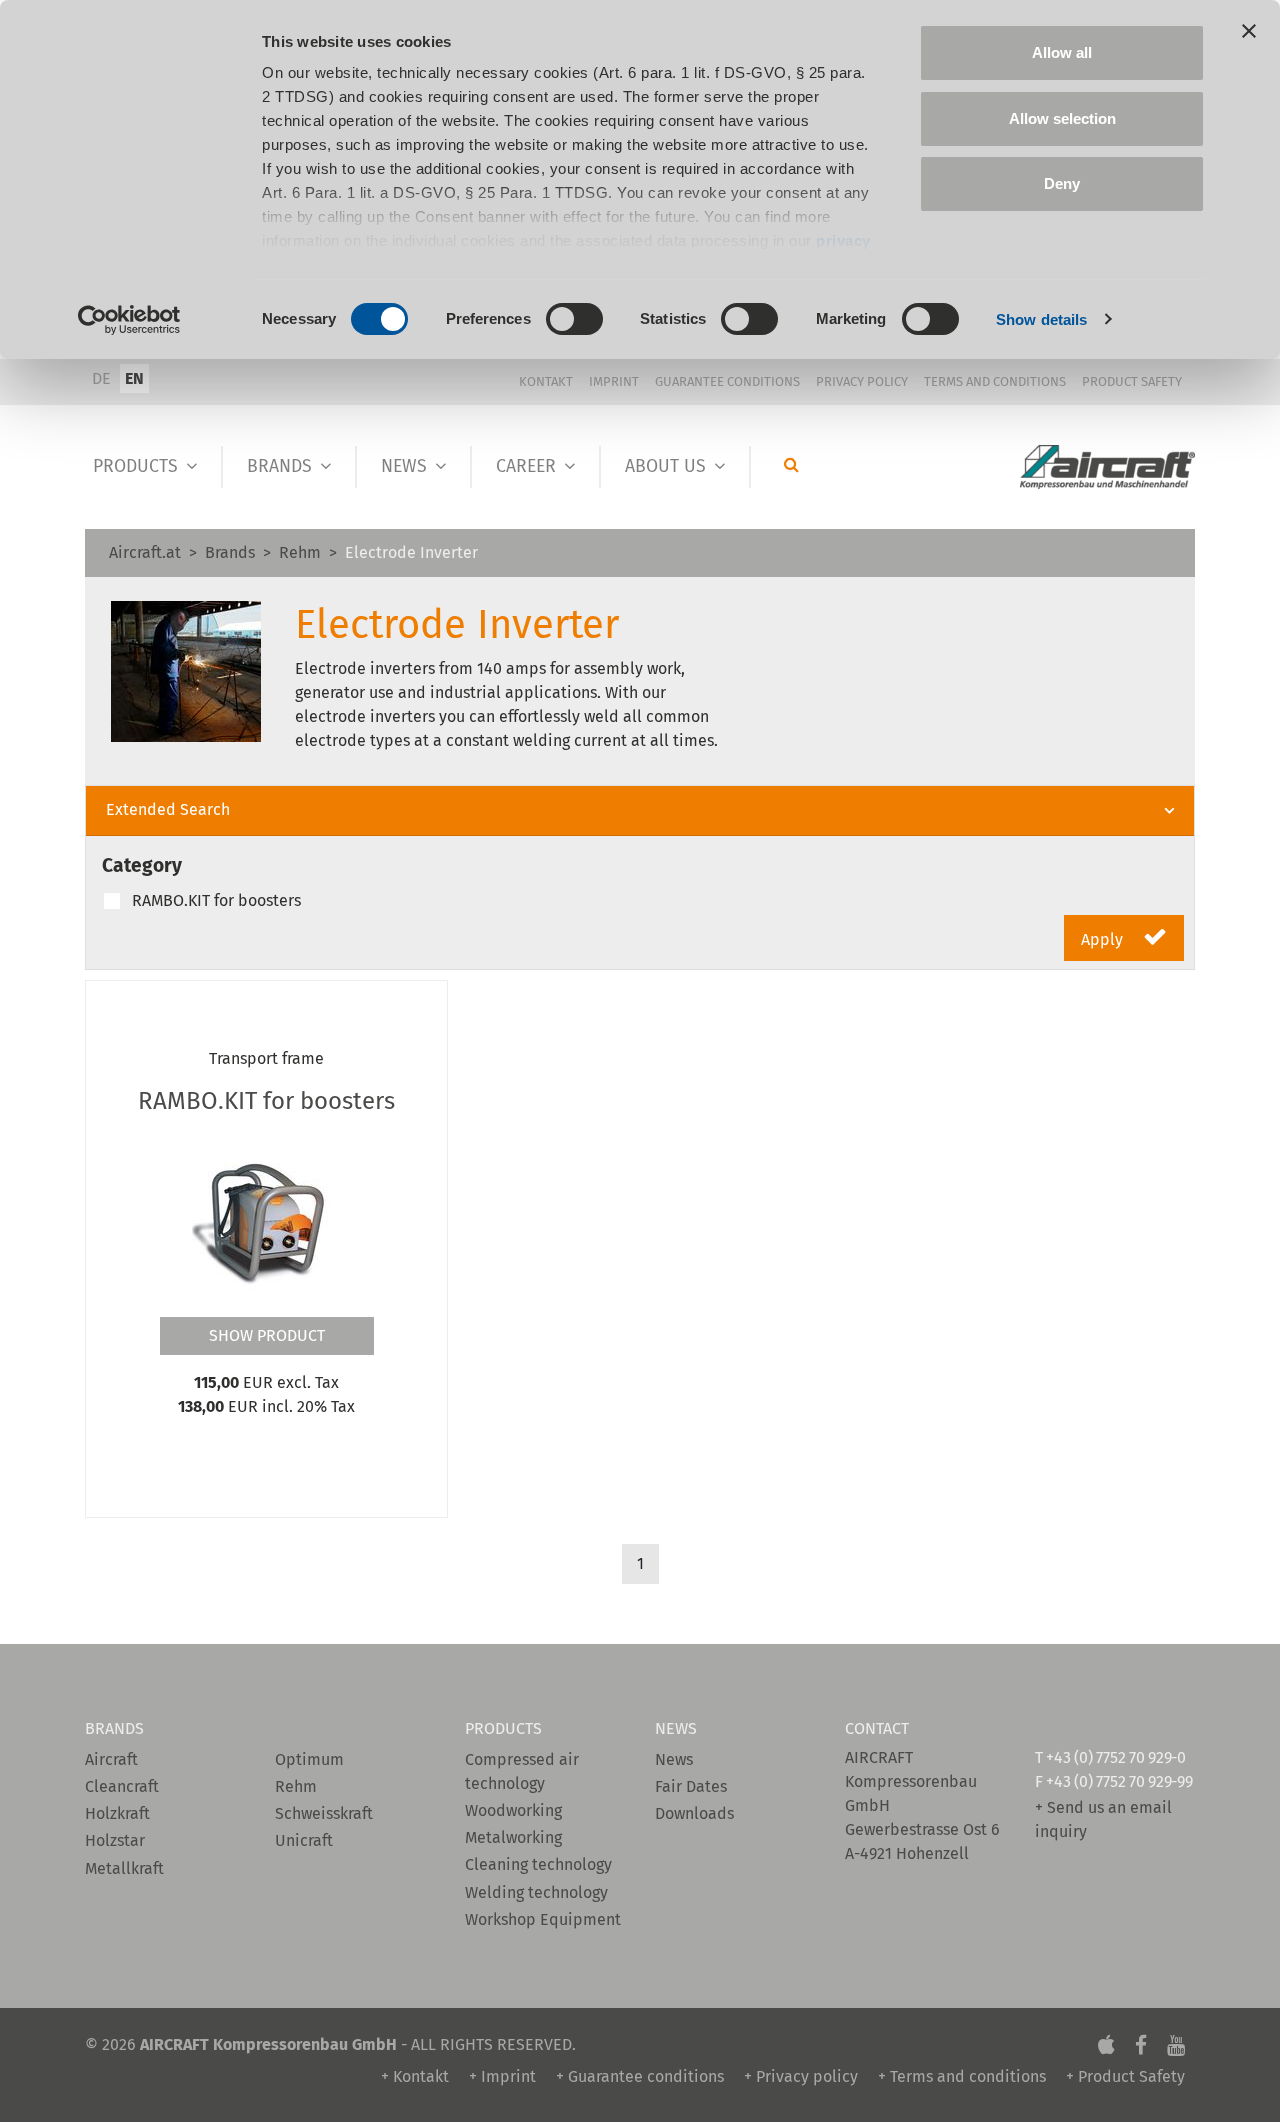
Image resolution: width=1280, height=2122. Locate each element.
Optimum (309, 1759)
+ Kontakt (415, 2076)
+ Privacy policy (801, 2076)
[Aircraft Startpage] (1107, 467)
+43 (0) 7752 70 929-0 (1115, 1757)
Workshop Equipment (543, 1919)
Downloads (694, 1813)
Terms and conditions (995, 381)
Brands (279, 466)
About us (665, 466)
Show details (1041, 319)
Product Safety (1132, 381)
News (404, 466)
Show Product (267, 1335)
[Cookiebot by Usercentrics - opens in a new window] (129, 320)
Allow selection (1062, 118)
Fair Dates (691, 1786)
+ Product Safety (1125, 2076)
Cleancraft (122, 1786)
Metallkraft (124, 1868)
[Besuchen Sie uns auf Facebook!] (1141, 2044)
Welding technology (536, 1892)
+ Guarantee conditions (640, 2076)
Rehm (300, 552)
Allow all (1062, 52)
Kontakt (546, 381)
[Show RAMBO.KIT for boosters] (267, 1220)
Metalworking (513, 1837)
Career (526, 466)
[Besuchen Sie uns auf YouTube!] (1176, 2044)
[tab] (640, 811)
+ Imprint (502, 2076)
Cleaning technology (538, 1864)
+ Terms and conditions (962, 2076)
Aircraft (111, 1759)
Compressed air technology (522, 1771)
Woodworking (513, 1810)
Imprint (614, 381)
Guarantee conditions (727, 381)
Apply (1104, 939)
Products (135, 466)
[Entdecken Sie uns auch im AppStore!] (1106, 2044)
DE (101, 378)
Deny (1062, 183)
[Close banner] (1249, 31)
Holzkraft (117, 1813)
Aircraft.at (145, 552)
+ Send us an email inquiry (1103, 1819)
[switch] (574, 319)
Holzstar (115, 1840)
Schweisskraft (324, 1813)
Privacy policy (862, 381)
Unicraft (304, 1840)
